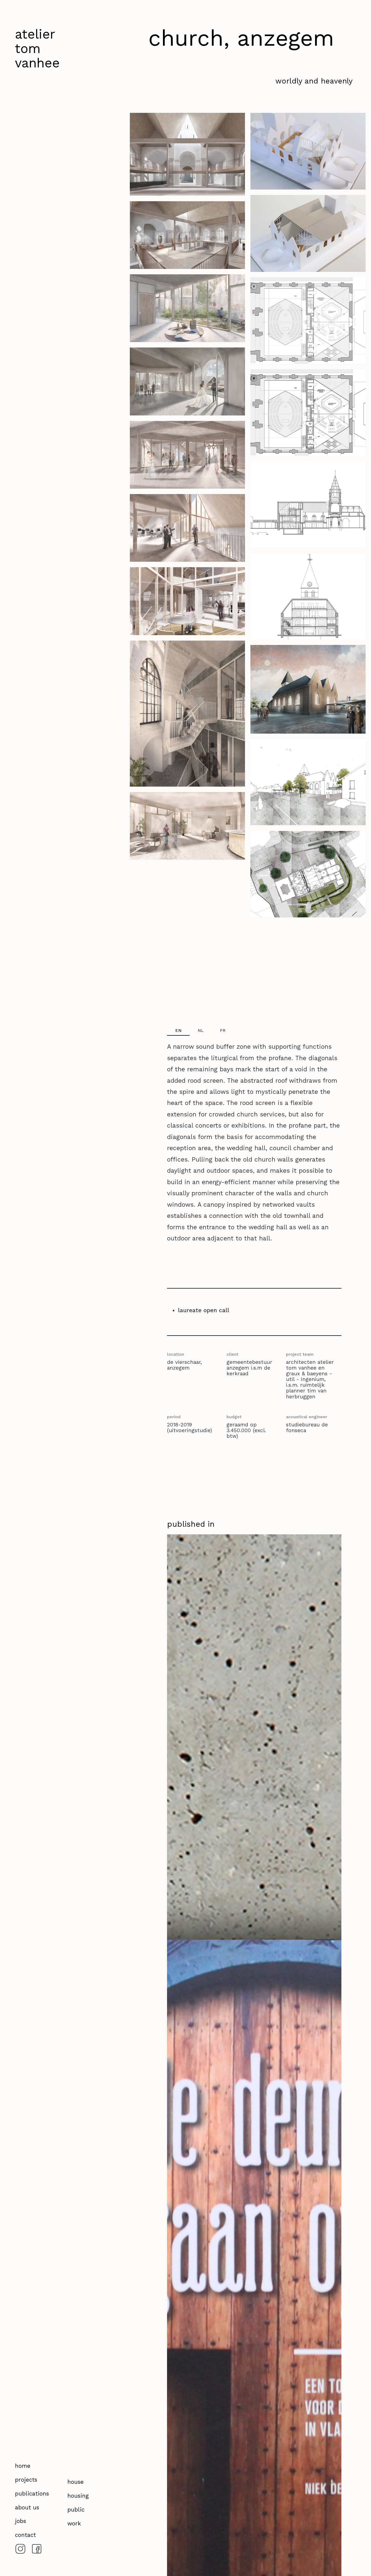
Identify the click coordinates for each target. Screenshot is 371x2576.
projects (26, 2480)
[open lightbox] (187, 157)
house (76, 2482)
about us (27, 2508)
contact (25, 2535)
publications (32, 2494)
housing (78, 2496)
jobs (21, 2521)
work (74, 2524)
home (23, 2466)
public (76, 2510)
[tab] (178, 1031)
